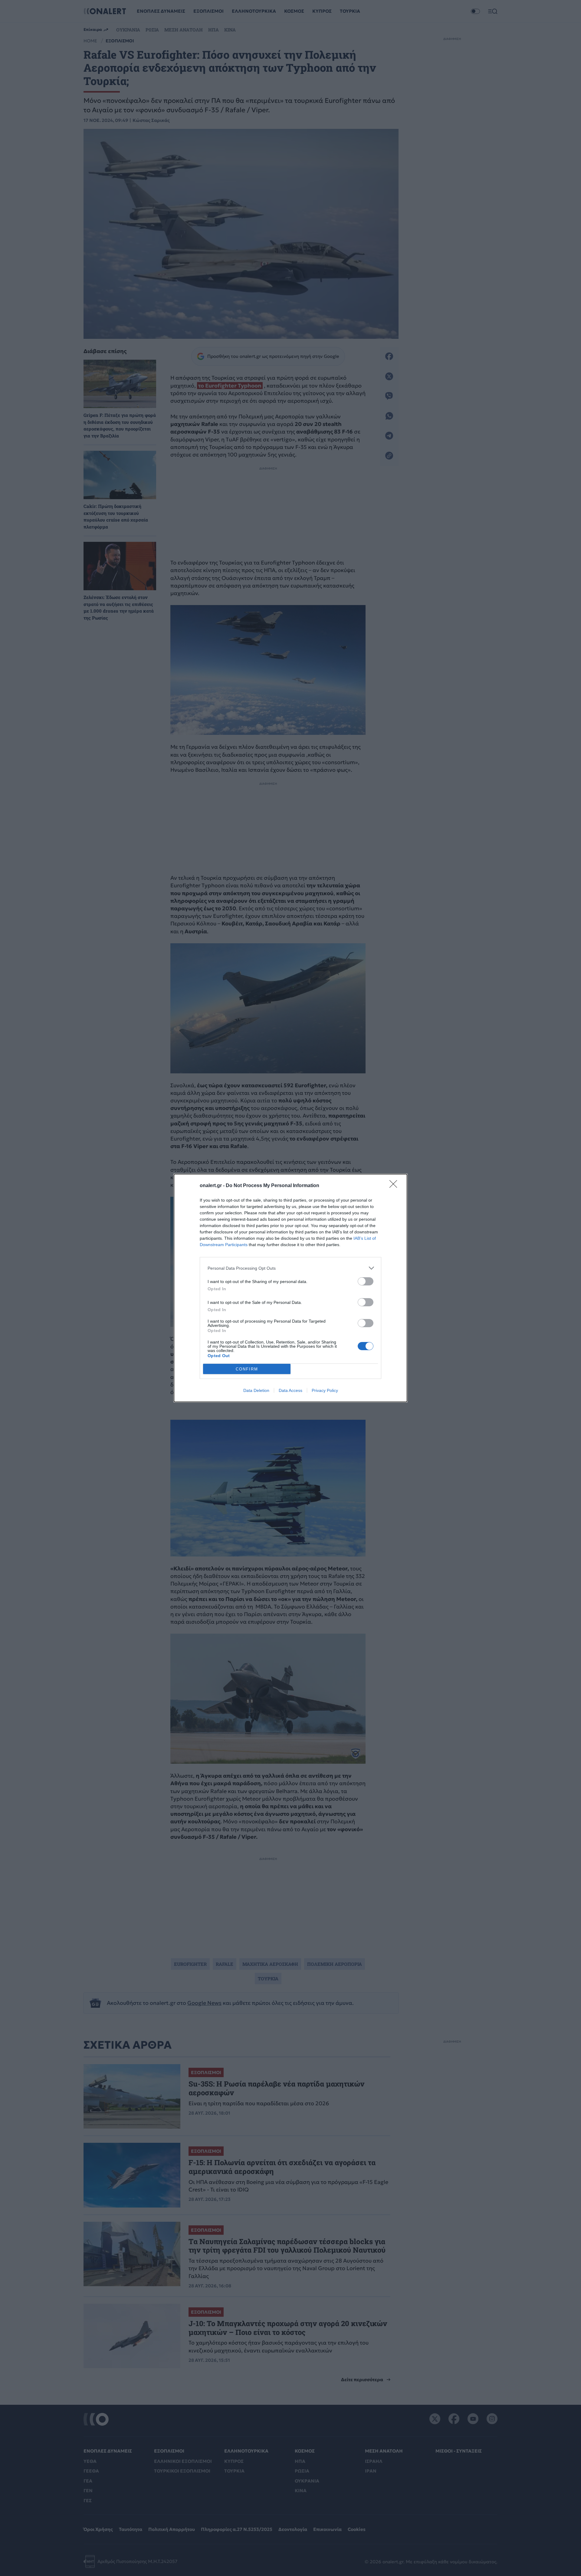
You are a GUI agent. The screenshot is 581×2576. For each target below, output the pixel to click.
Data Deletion (256, 1390)
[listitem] (290, 1268)
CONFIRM (247, 1369)
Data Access (290, 1390)
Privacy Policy (325, 1390)
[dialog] (290, 1288)
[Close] (395, 1186)
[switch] (366, 1281)
